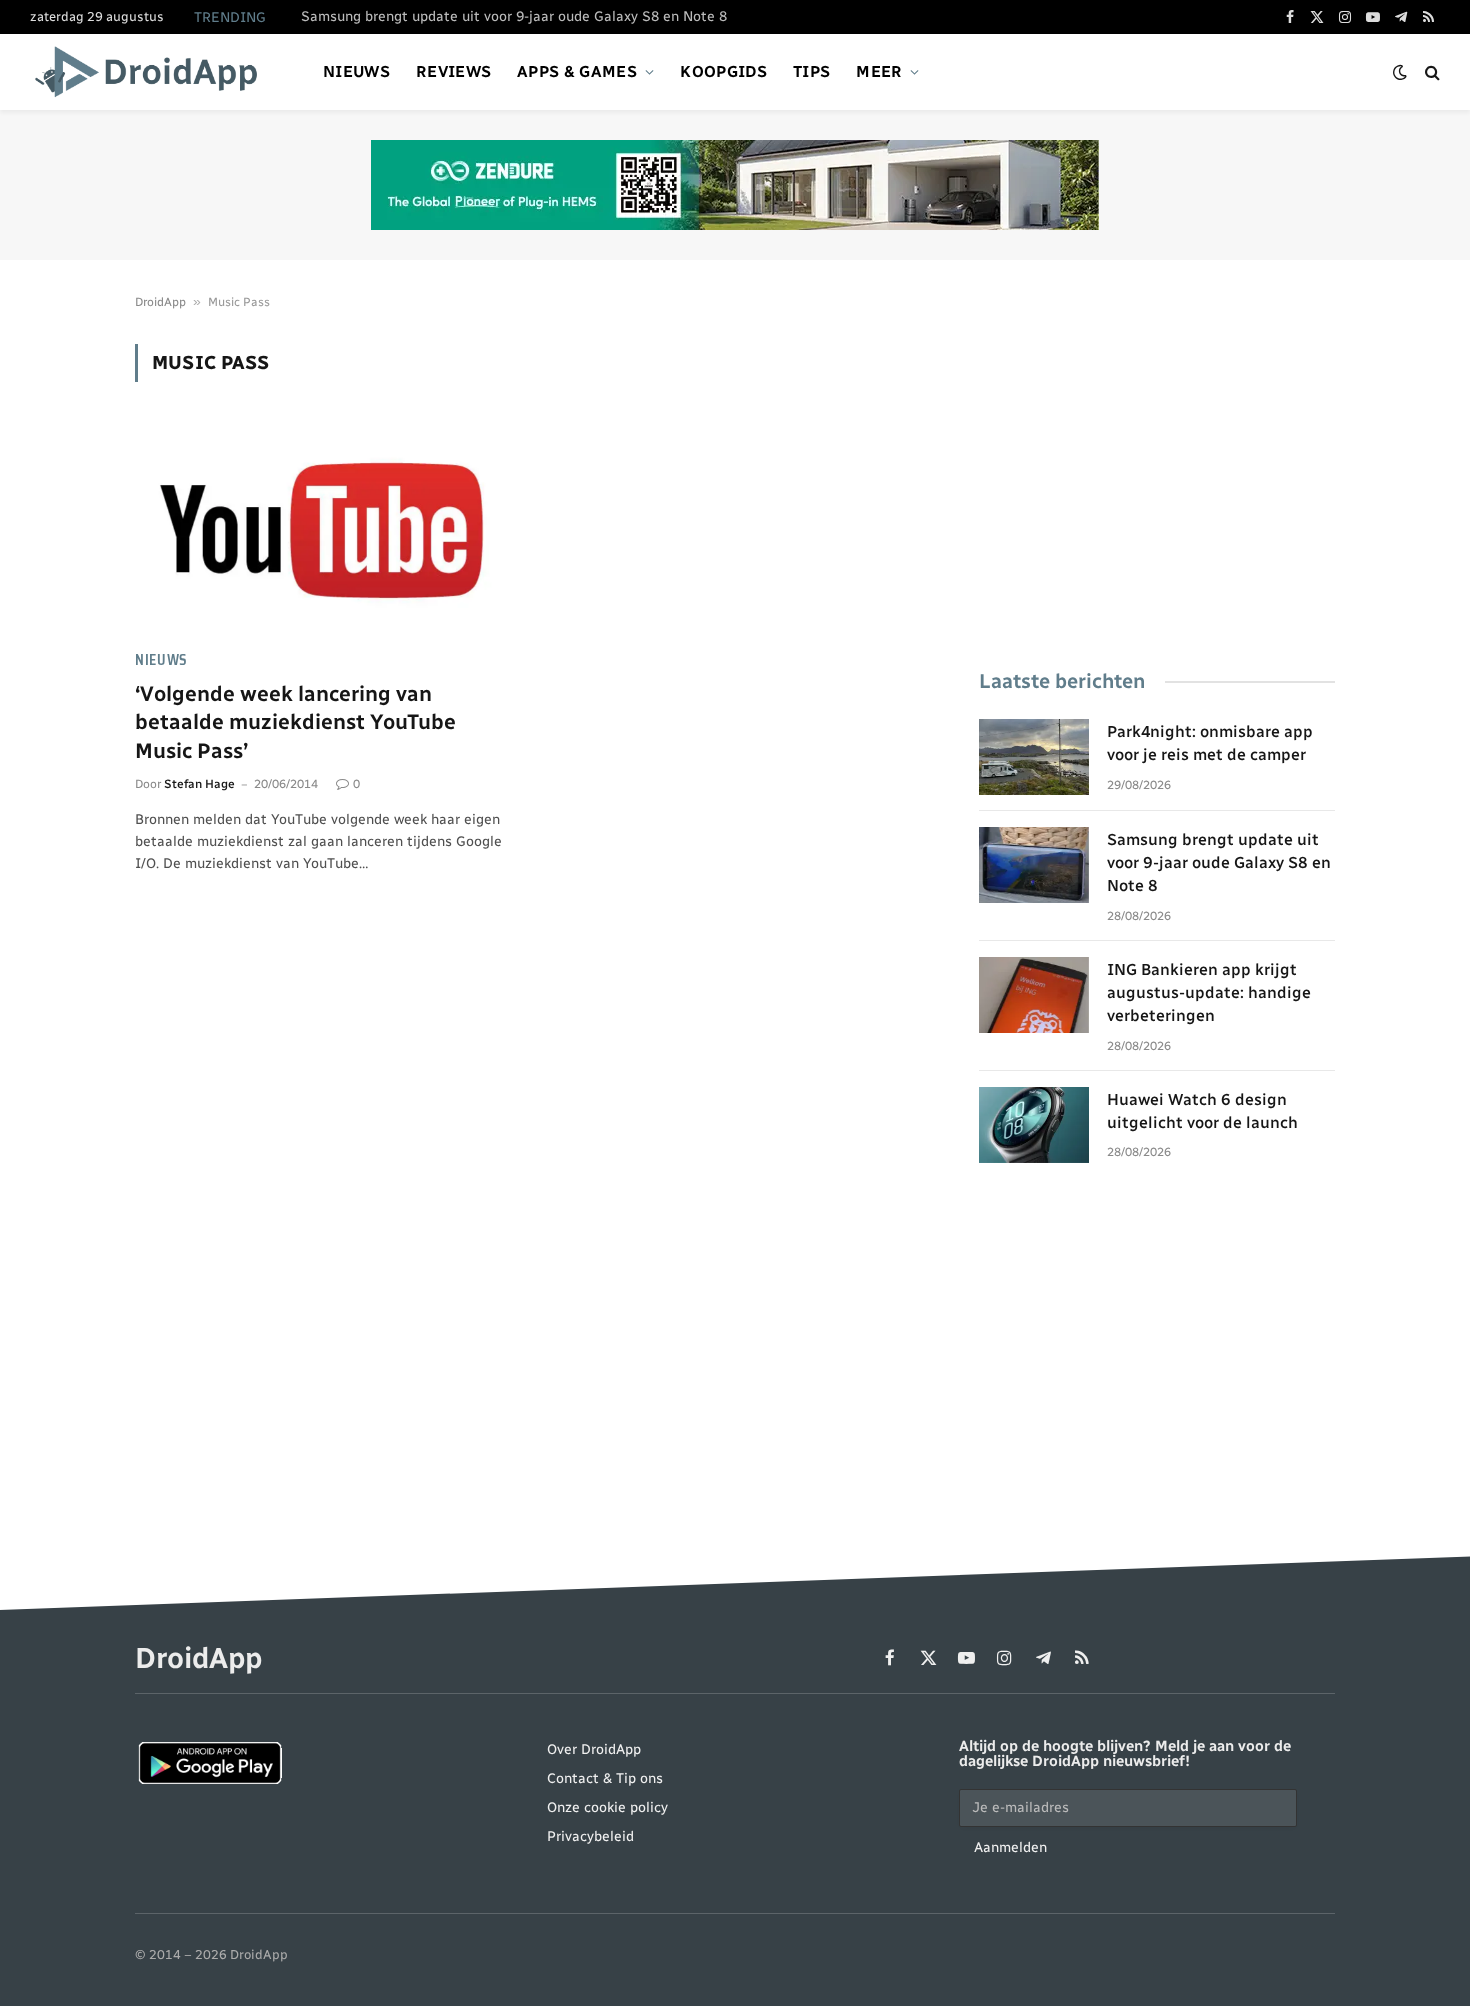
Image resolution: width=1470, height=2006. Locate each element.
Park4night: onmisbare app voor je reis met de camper (1210, 743)
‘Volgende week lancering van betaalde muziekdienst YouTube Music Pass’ (295, 722)
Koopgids (723, 71)
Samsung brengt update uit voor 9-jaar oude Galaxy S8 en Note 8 (514, 16)
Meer (879, 71)
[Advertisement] (1157, 484)
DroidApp (160, 302)
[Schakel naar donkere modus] (1400, 72)
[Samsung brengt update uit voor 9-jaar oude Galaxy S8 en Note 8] (1034, 865)
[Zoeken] (1430, 72)
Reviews (453, 71)
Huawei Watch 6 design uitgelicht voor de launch (1202, 1111)
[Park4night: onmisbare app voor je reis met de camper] (1034, 757)
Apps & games (577, 71)
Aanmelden (1010, 1847)
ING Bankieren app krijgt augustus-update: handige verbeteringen (1209, 992)
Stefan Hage (199, 784)
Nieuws (356, 71)
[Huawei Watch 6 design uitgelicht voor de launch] (1034, 1125)
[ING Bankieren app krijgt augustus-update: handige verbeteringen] (1034, 995)
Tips (811, 71)
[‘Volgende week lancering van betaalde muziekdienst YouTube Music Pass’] (323, 528)
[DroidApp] (152, 72)
